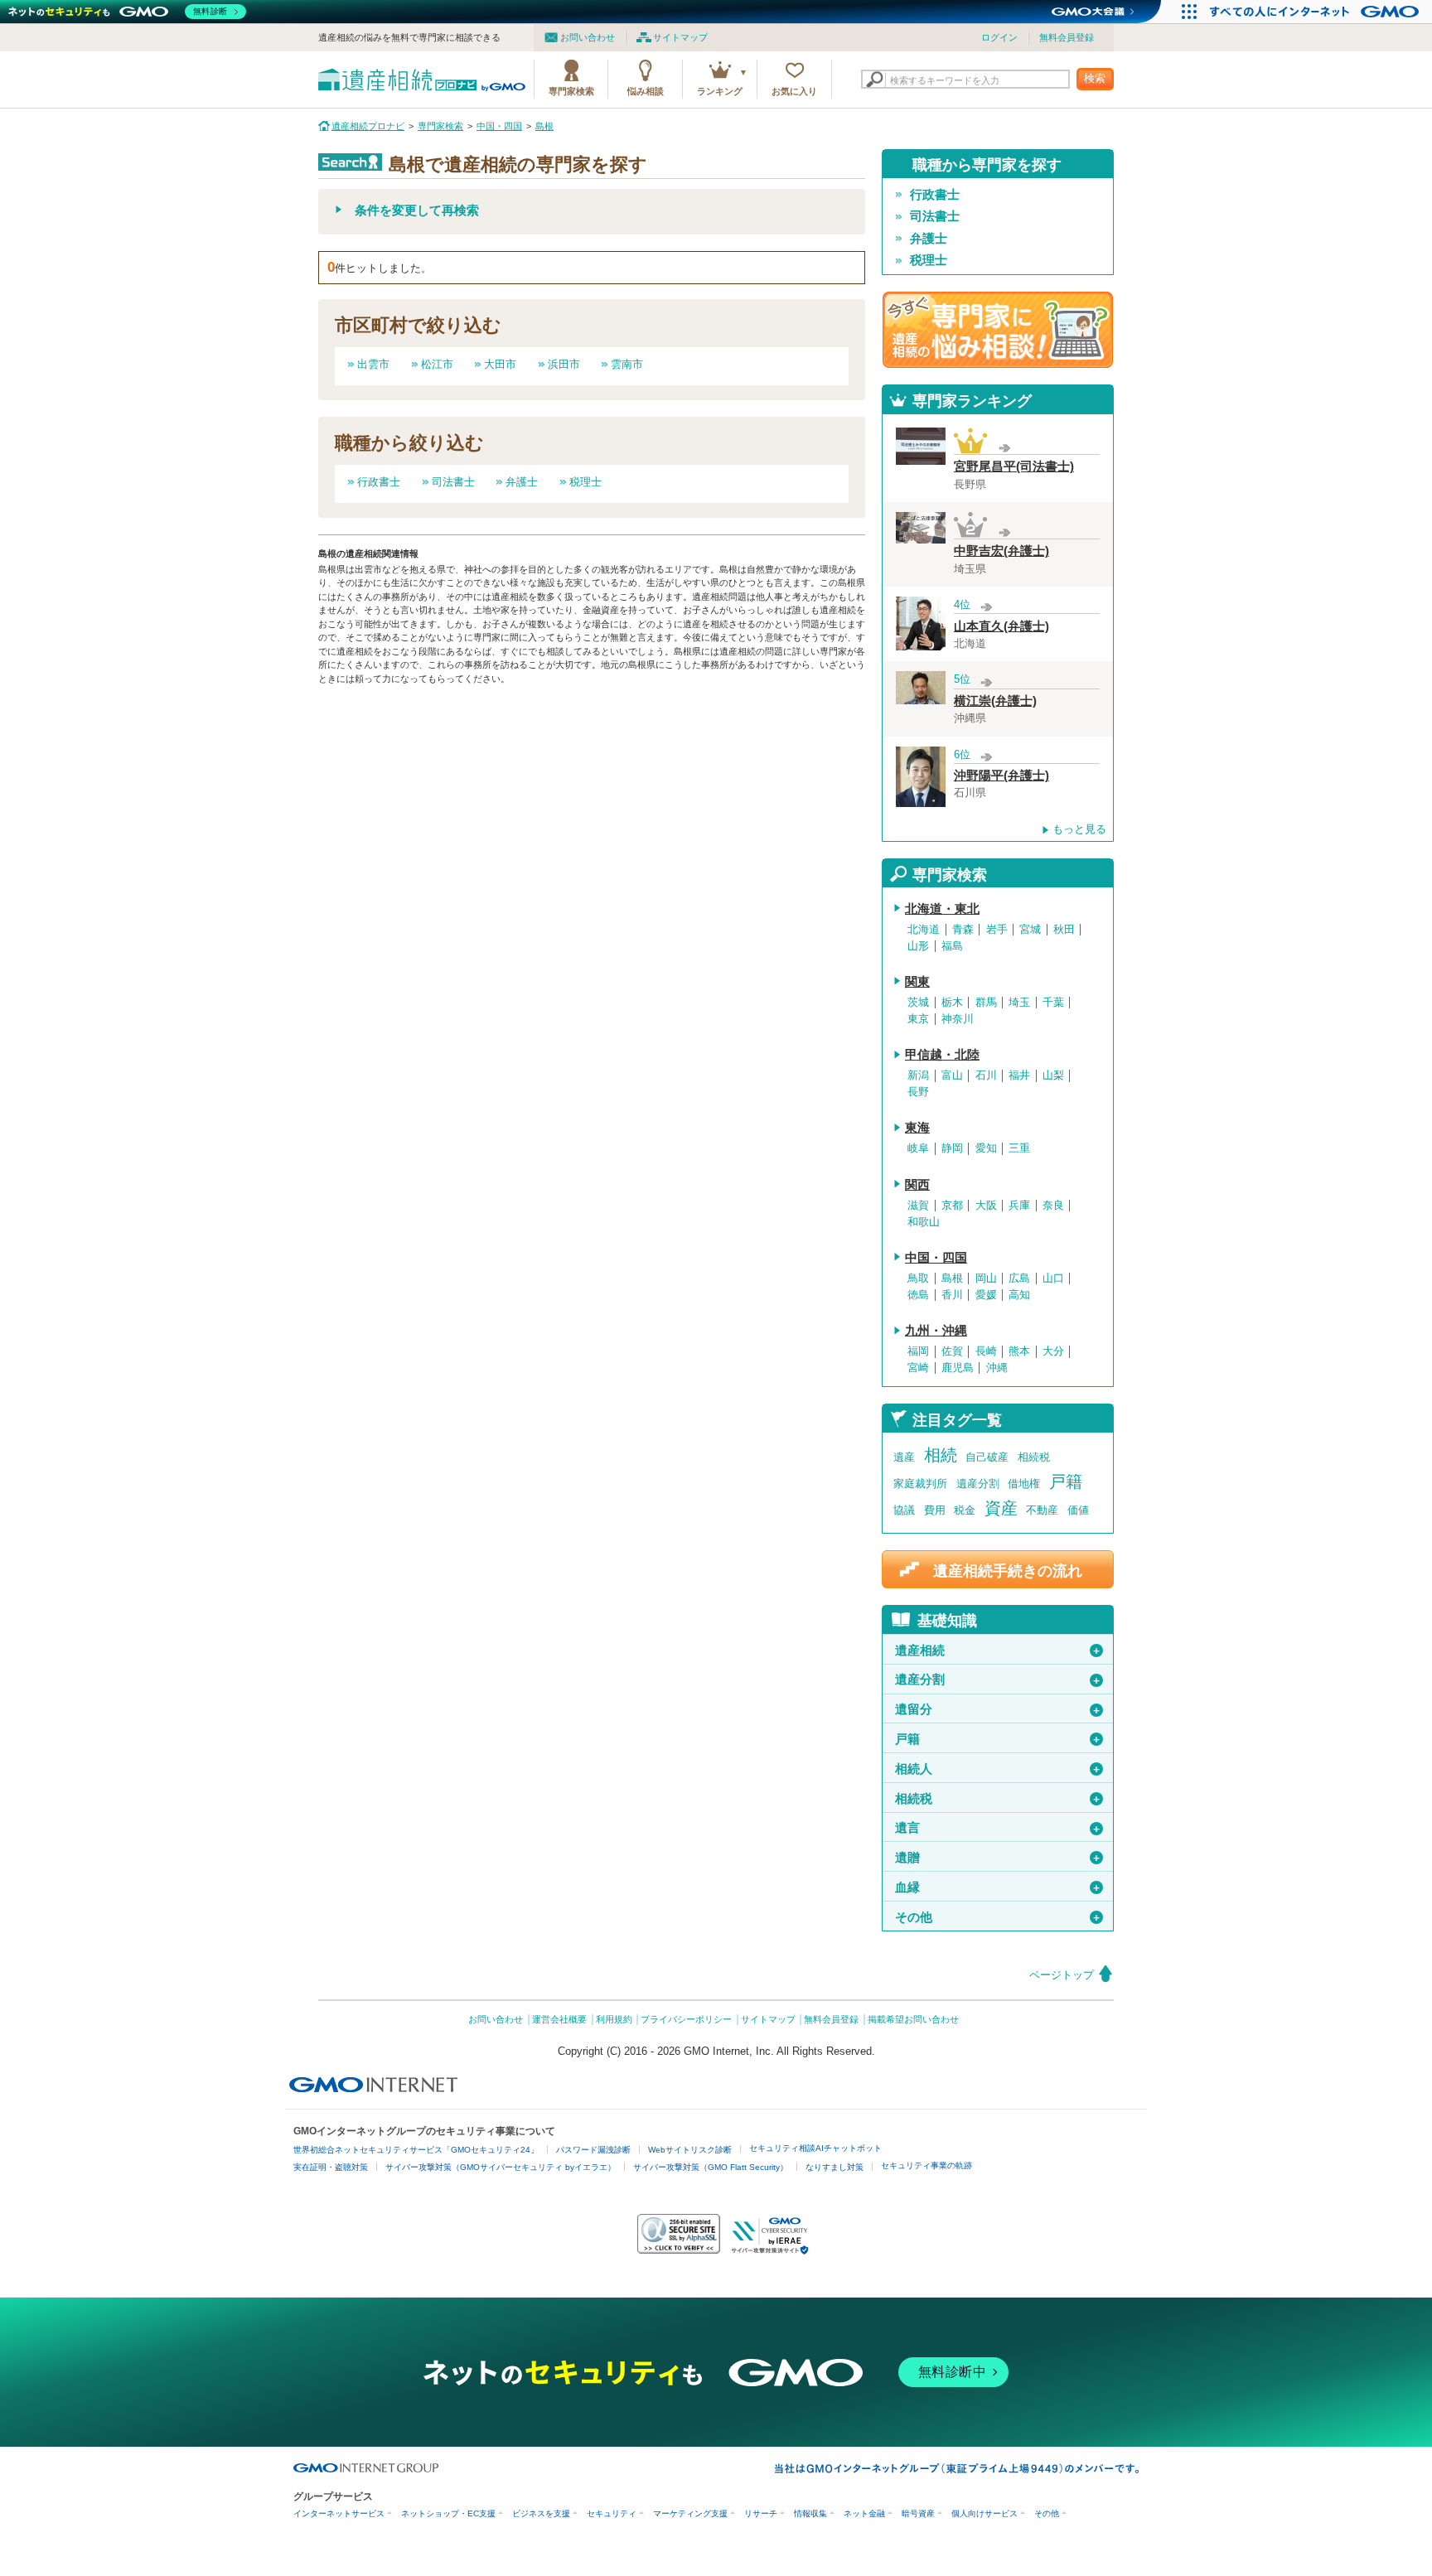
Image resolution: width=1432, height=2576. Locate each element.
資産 (1001, 1508)
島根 (952, 1278)
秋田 (1064, 930)
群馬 (986, 1003)
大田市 (500, 364)
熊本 (1019, 1351)
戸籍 (1066, 1481)
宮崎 (918, 1368)
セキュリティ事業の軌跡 (926, 2165)
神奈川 (958, 1019)
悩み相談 (646, 91)
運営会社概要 (559, 2019)
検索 (1095, 78)
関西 (917, 1185)
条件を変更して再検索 (417, 210)
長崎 (986, 1351)
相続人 (998, 1769)
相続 (941, 1455)
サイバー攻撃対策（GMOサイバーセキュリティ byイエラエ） (501, 2167)
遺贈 (998, 1858)
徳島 (918, 1295)
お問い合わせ (588, 37)
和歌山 (924, 1222)
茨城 (918, 1003)
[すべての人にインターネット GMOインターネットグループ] (1316, 12)
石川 (986, 1075)
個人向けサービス (984, 2513)
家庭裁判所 (920, 1484)
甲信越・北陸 (942, 1055)
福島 (952, 946)
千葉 (1053, 1003)
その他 (998, 1917)
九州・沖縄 (936, 1331)
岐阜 (918, 1148)
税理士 (585, 482)
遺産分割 (978, 1484)
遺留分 (998, 1709)
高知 (1019, 1295)
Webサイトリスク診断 (690, 2150)
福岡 (918, 1351)
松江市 (437, 364)
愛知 (986, 1148)
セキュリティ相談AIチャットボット (815, 2148)
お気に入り (794, 91)
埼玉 (1019, 1003)
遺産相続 (998, 1650)
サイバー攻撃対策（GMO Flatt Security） (711, 2167)
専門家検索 (571, 91)
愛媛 (986, 1295)
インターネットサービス (339, 2513)
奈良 (1053, 1206)
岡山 (986, 1278)
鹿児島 (958, 1368)
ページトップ (1062, 1975)
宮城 (1030, 930)
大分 (1053, 1351)
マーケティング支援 (690, 2513)
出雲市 (373, 364)
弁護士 (522, 482)
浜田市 (564, 364)
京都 (952, 1206)
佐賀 (952, 1351)
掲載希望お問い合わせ (913, 2019)
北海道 (924, 930)
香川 (952, 1295)
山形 (918, 946)
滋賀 (918, 1206)
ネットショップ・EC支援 (448, 2513)
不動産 (1042, 1510)
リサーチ (761, 2513)
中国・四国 (936, 1258)
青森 (963, 930)
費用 (935, 1510)
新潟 (918, 1075)
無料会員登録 (1067, 37)
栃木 (952, 1003)
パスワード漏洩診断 (593, 2150)
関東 (917, 982)
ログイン (999, 37)
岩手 (997, 930)
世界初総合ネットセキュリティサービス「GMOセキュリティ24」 (416, 2150)
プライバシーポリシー (686, 2019)
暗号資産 (918, 2513)
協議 (904, 1510)
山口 (1053, 1278)
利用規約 (614, 2019)
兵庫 (1019, 1206)
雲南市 (627, 364)
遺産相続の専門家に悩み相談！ (998, 330)
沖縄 (997, 1368)
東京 (918, 1019)
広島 (1019, 1278)
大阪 (986, 1206)
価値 (1078, 1510)
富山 (952, 1075)
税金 (965, 1510)
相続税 (1034, 1457)
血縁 (998, 1887)
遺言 (998, 1828)
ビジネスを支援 (541, 2513)
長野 (918, 1092)
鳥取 (918, 1278)
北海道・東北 (942, 909)
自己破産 (987, 1457)
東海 (917, 1128)
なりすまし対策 (835, 2167)
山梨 (1053, 1075)
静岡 (952, 1148)
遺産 (904, 1457)
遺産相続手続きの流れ (1008, 1571)
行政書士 (379, 482)
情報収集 (810, 2513)
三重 (1019, 1148)
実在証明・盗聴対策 (331, 2167)
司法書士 (453, 482)
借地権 (1024, 1484)
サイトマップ (680, 37)
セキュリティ (612, 2513)
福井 (1019, 1075)
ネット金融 (864, 2513)
